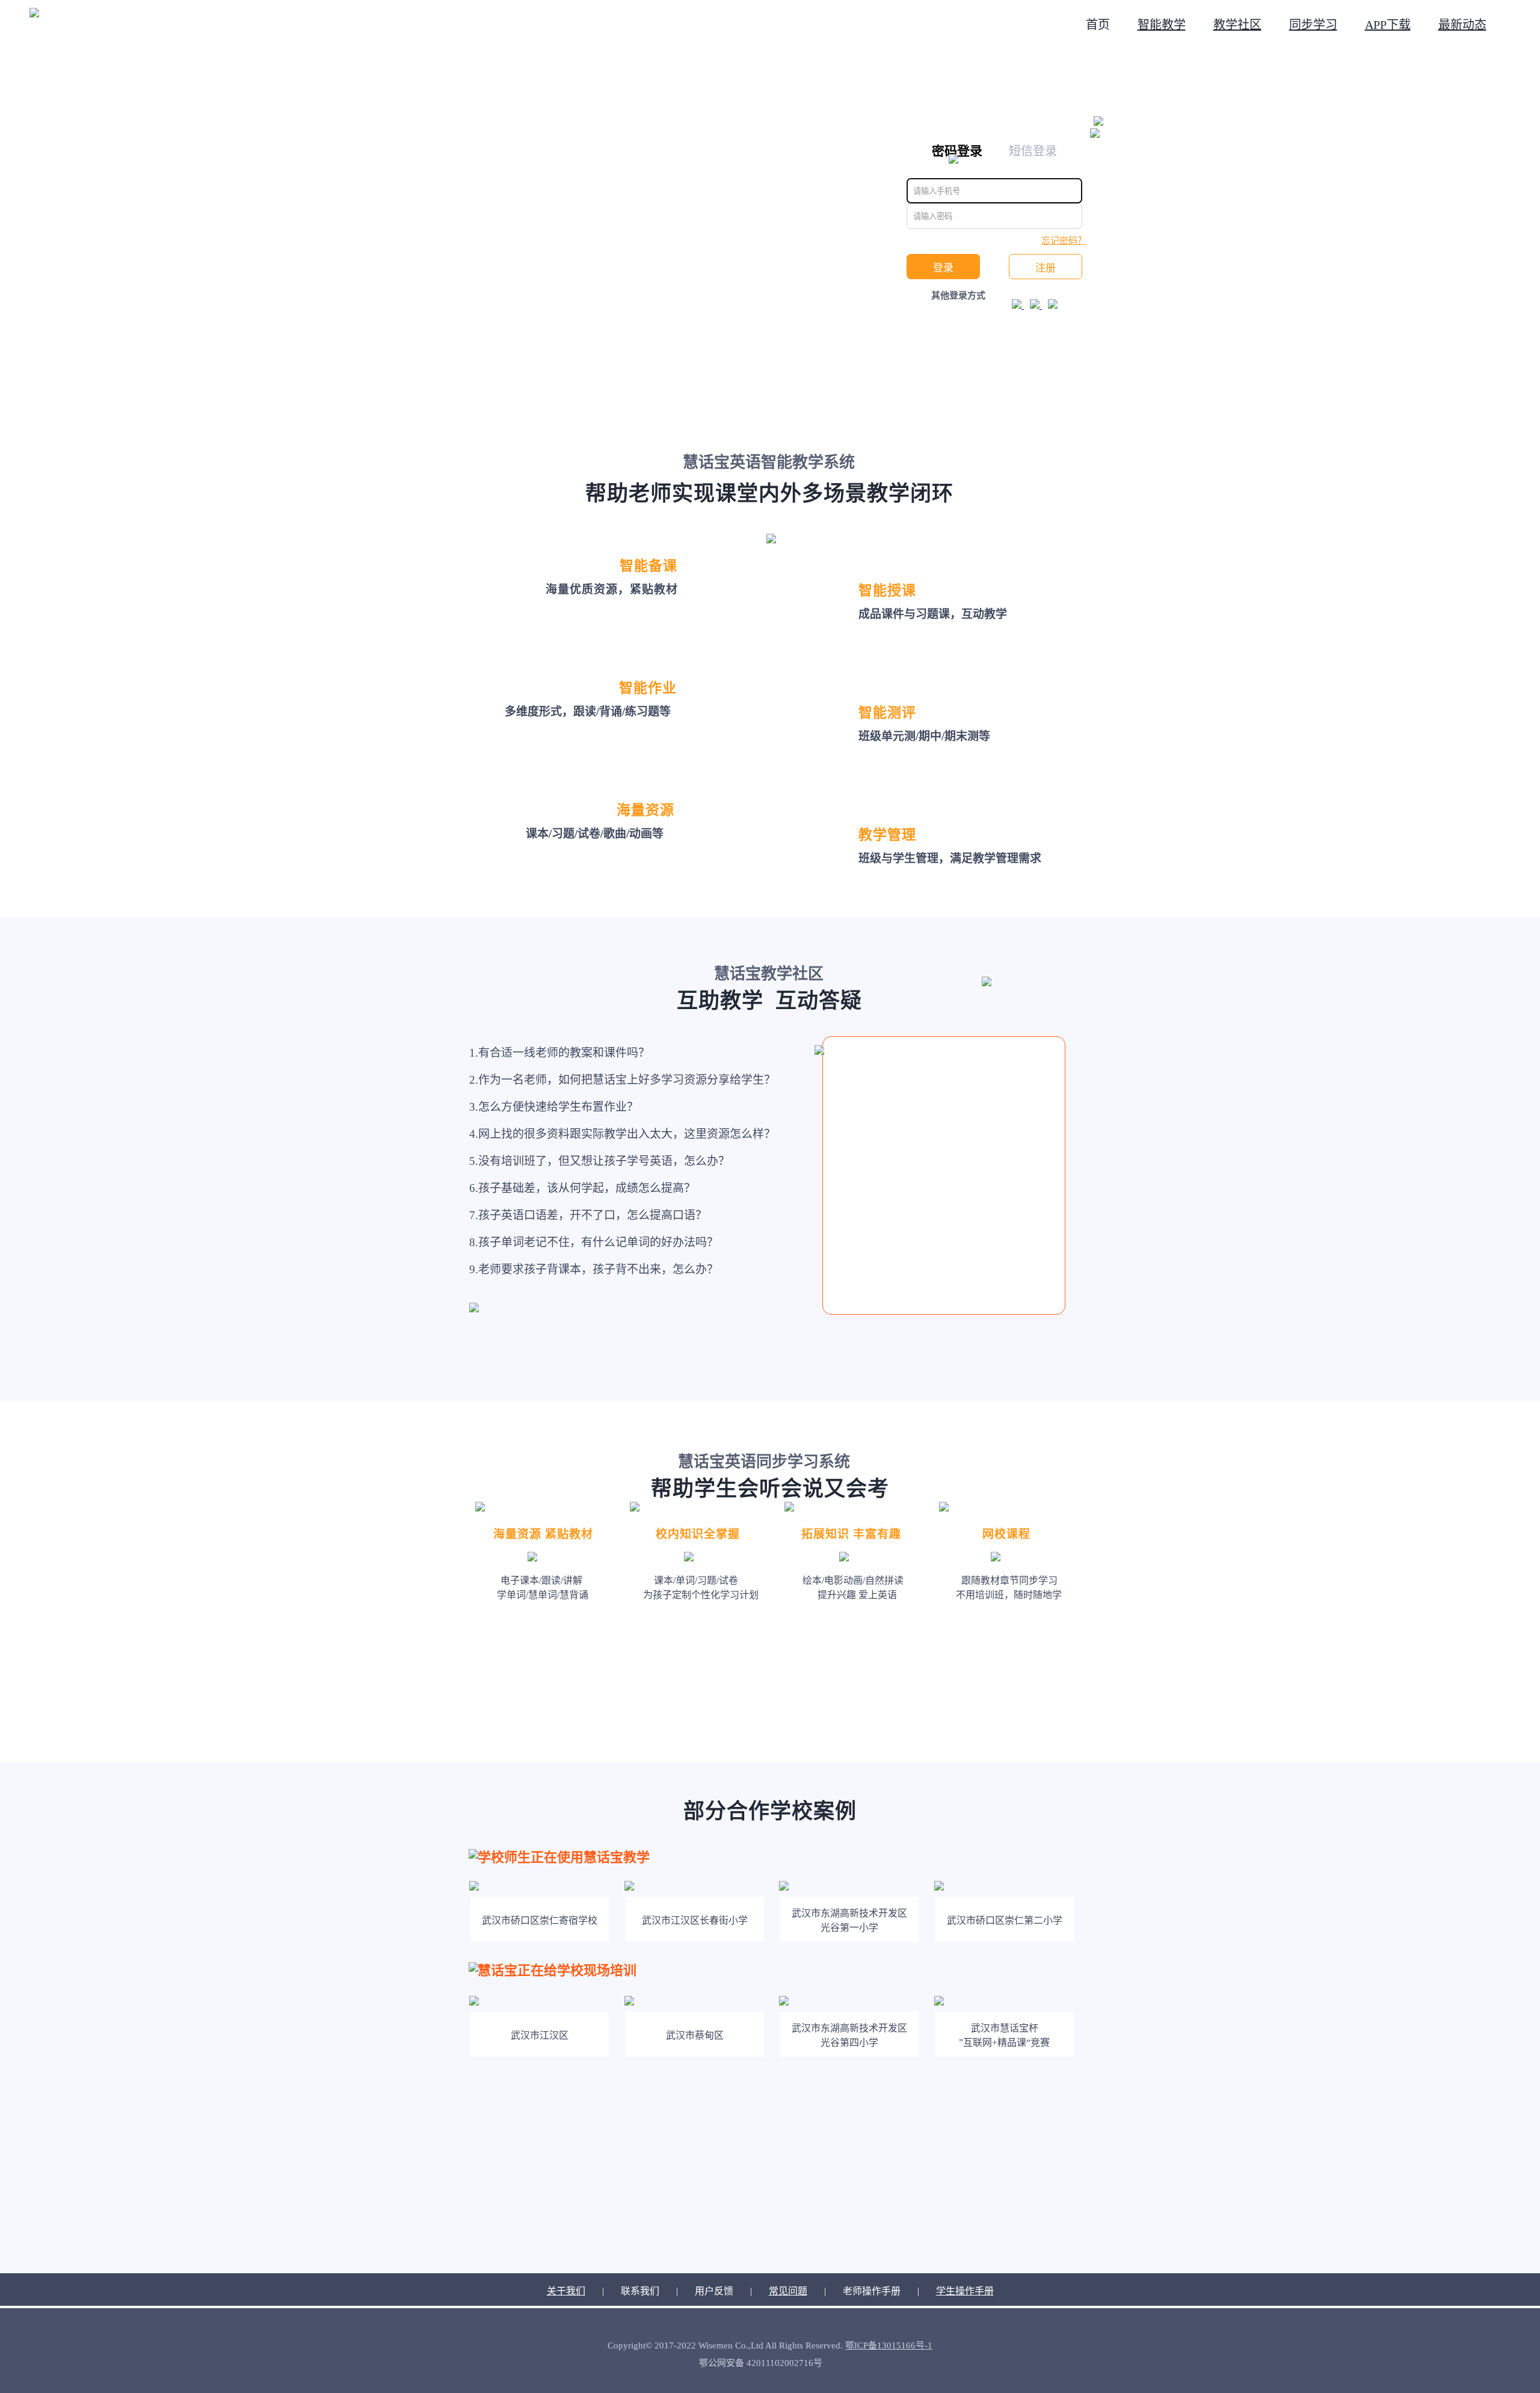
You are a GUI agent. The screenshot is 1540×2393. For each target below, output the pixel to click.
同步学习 (1313, 25)
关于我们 (566, 2291)
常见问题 (788, 2291)
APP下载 (1388, 25)
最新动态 (1462, 25)
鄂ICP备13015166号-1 (889, 2345)
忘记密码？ (1064, 241)
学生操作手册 (965, 2291)
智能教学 (1162, 25)
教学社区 (1237, 25)
